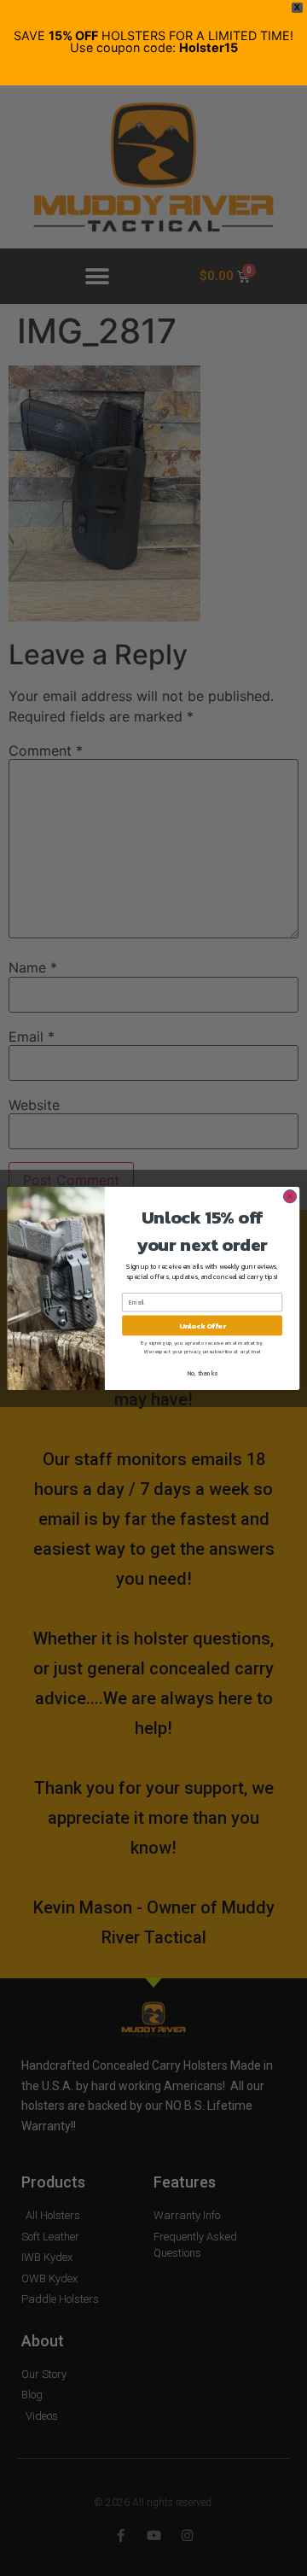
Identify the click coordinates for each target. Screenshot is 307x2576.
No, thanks (203, 1373)
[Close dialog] (290, 1196)
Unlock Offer (203, 1325)
